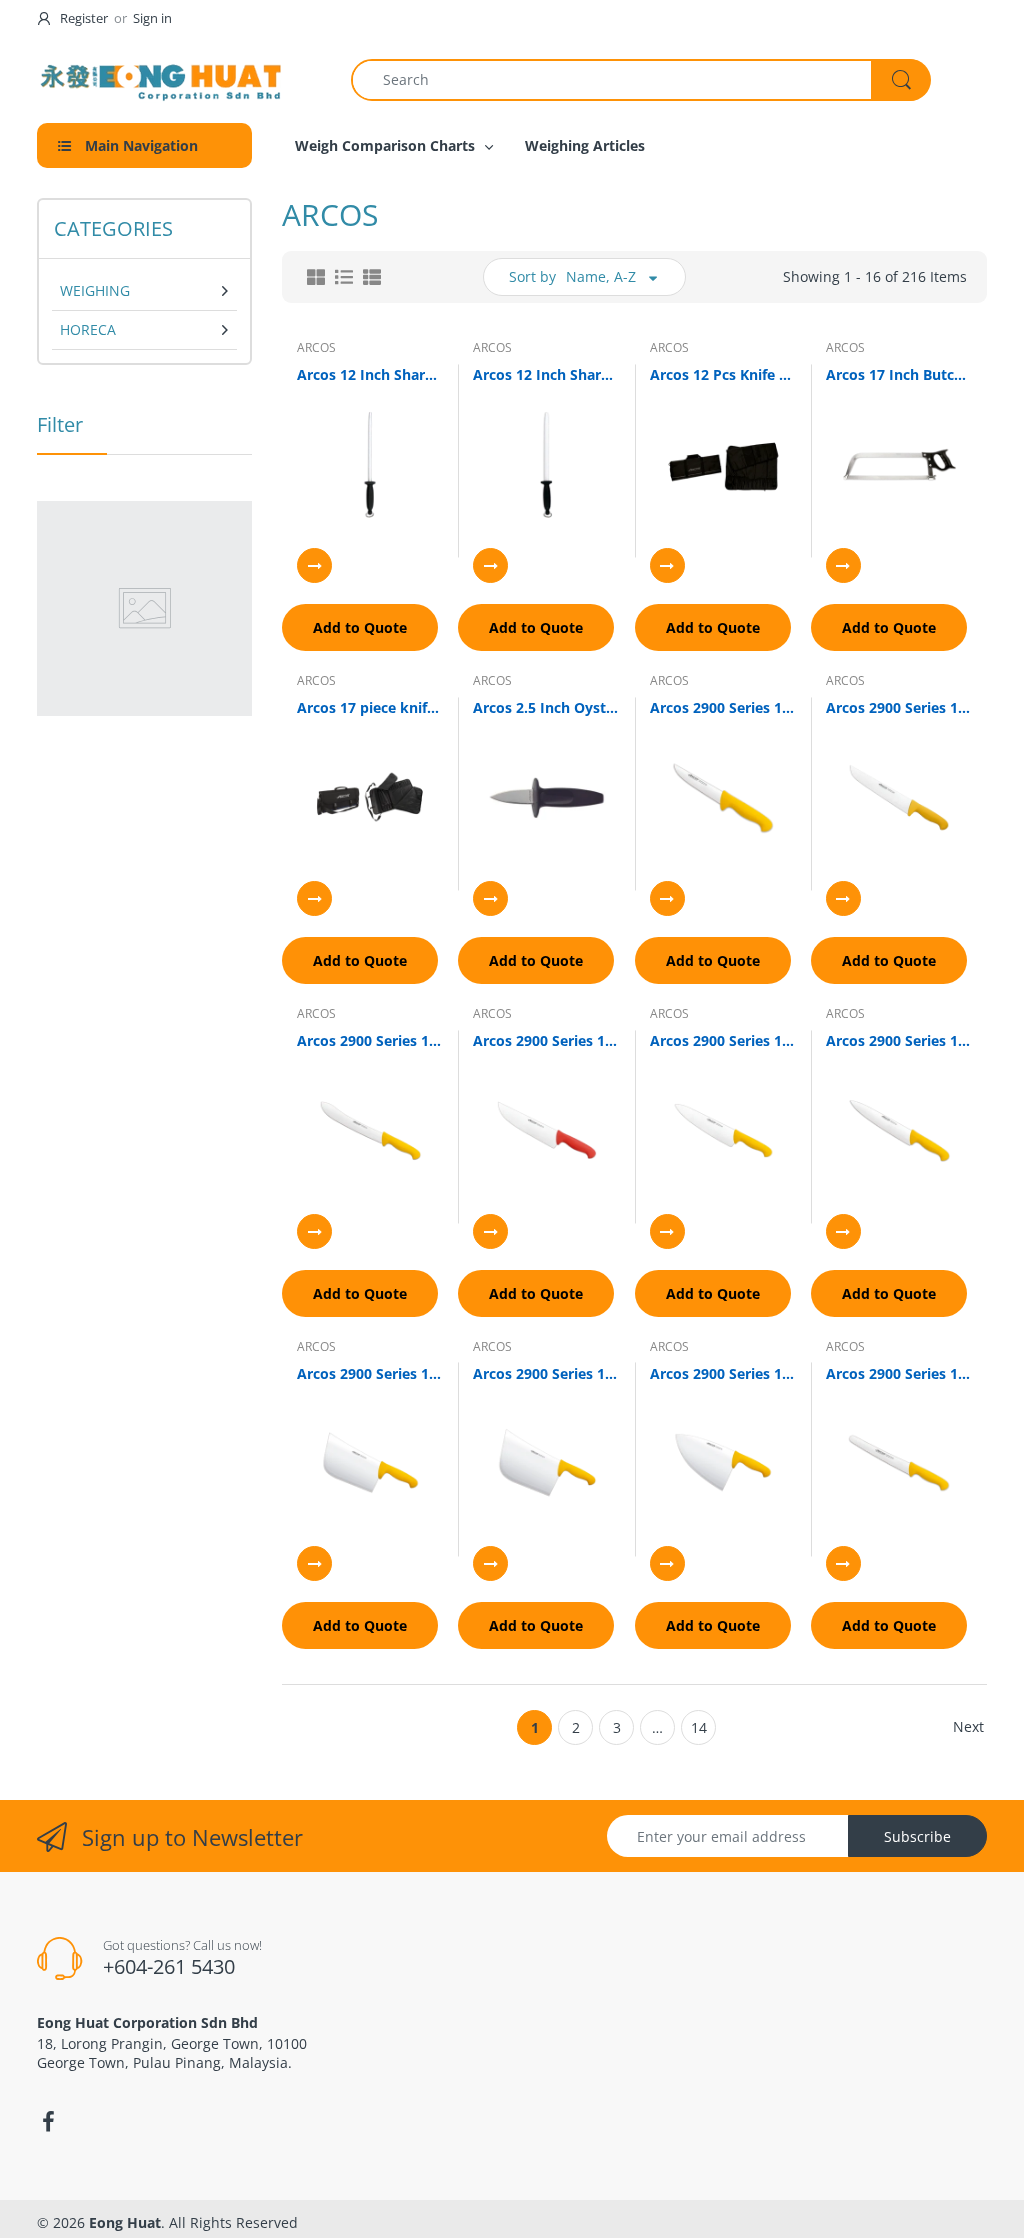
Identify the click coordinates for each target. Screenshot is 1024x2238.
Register (84, 18)
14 (699, 1727)
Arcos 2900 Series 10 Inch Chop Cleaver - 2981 (723, 1373)
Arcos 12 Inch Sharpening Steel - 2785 (370, 374)
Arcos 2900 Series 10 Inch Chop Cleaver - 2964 (546, 1373)
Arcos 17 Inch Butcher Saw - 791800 (899, 374)
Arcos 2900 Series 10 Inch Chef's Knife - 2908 (723, 1040)
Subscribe (917, 1836)
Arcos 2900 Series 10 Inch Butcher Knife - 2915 (723, 707)
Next (968, 1726)
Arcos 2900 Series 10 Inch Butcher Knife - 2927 (370, 1040)
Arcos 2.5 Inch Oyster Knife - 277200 (546, 707)
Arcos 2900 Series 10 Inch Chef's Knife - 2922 (899, 1040)
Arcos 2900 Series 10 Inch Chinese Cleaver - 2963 (370, 1373)
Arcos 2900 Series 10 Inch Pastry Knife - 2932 (899, 1373)
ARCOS (316, 347)
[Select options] (314, 565)
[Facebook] (48, 2122)
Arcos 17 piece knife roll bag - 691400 (370, 707)
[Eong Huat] (162, 79)
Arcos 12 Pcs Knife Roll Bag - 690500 (723, 374)
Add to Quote (360, 627)
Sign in (152, 18)
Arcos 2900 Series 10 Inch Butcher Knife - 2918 (899, 707)
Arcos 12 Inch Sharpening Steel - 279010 (546, 374)
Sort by (532, 276)
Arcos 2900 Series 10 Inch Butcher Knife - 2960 (546, 1040)
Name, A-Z (601, 276)
